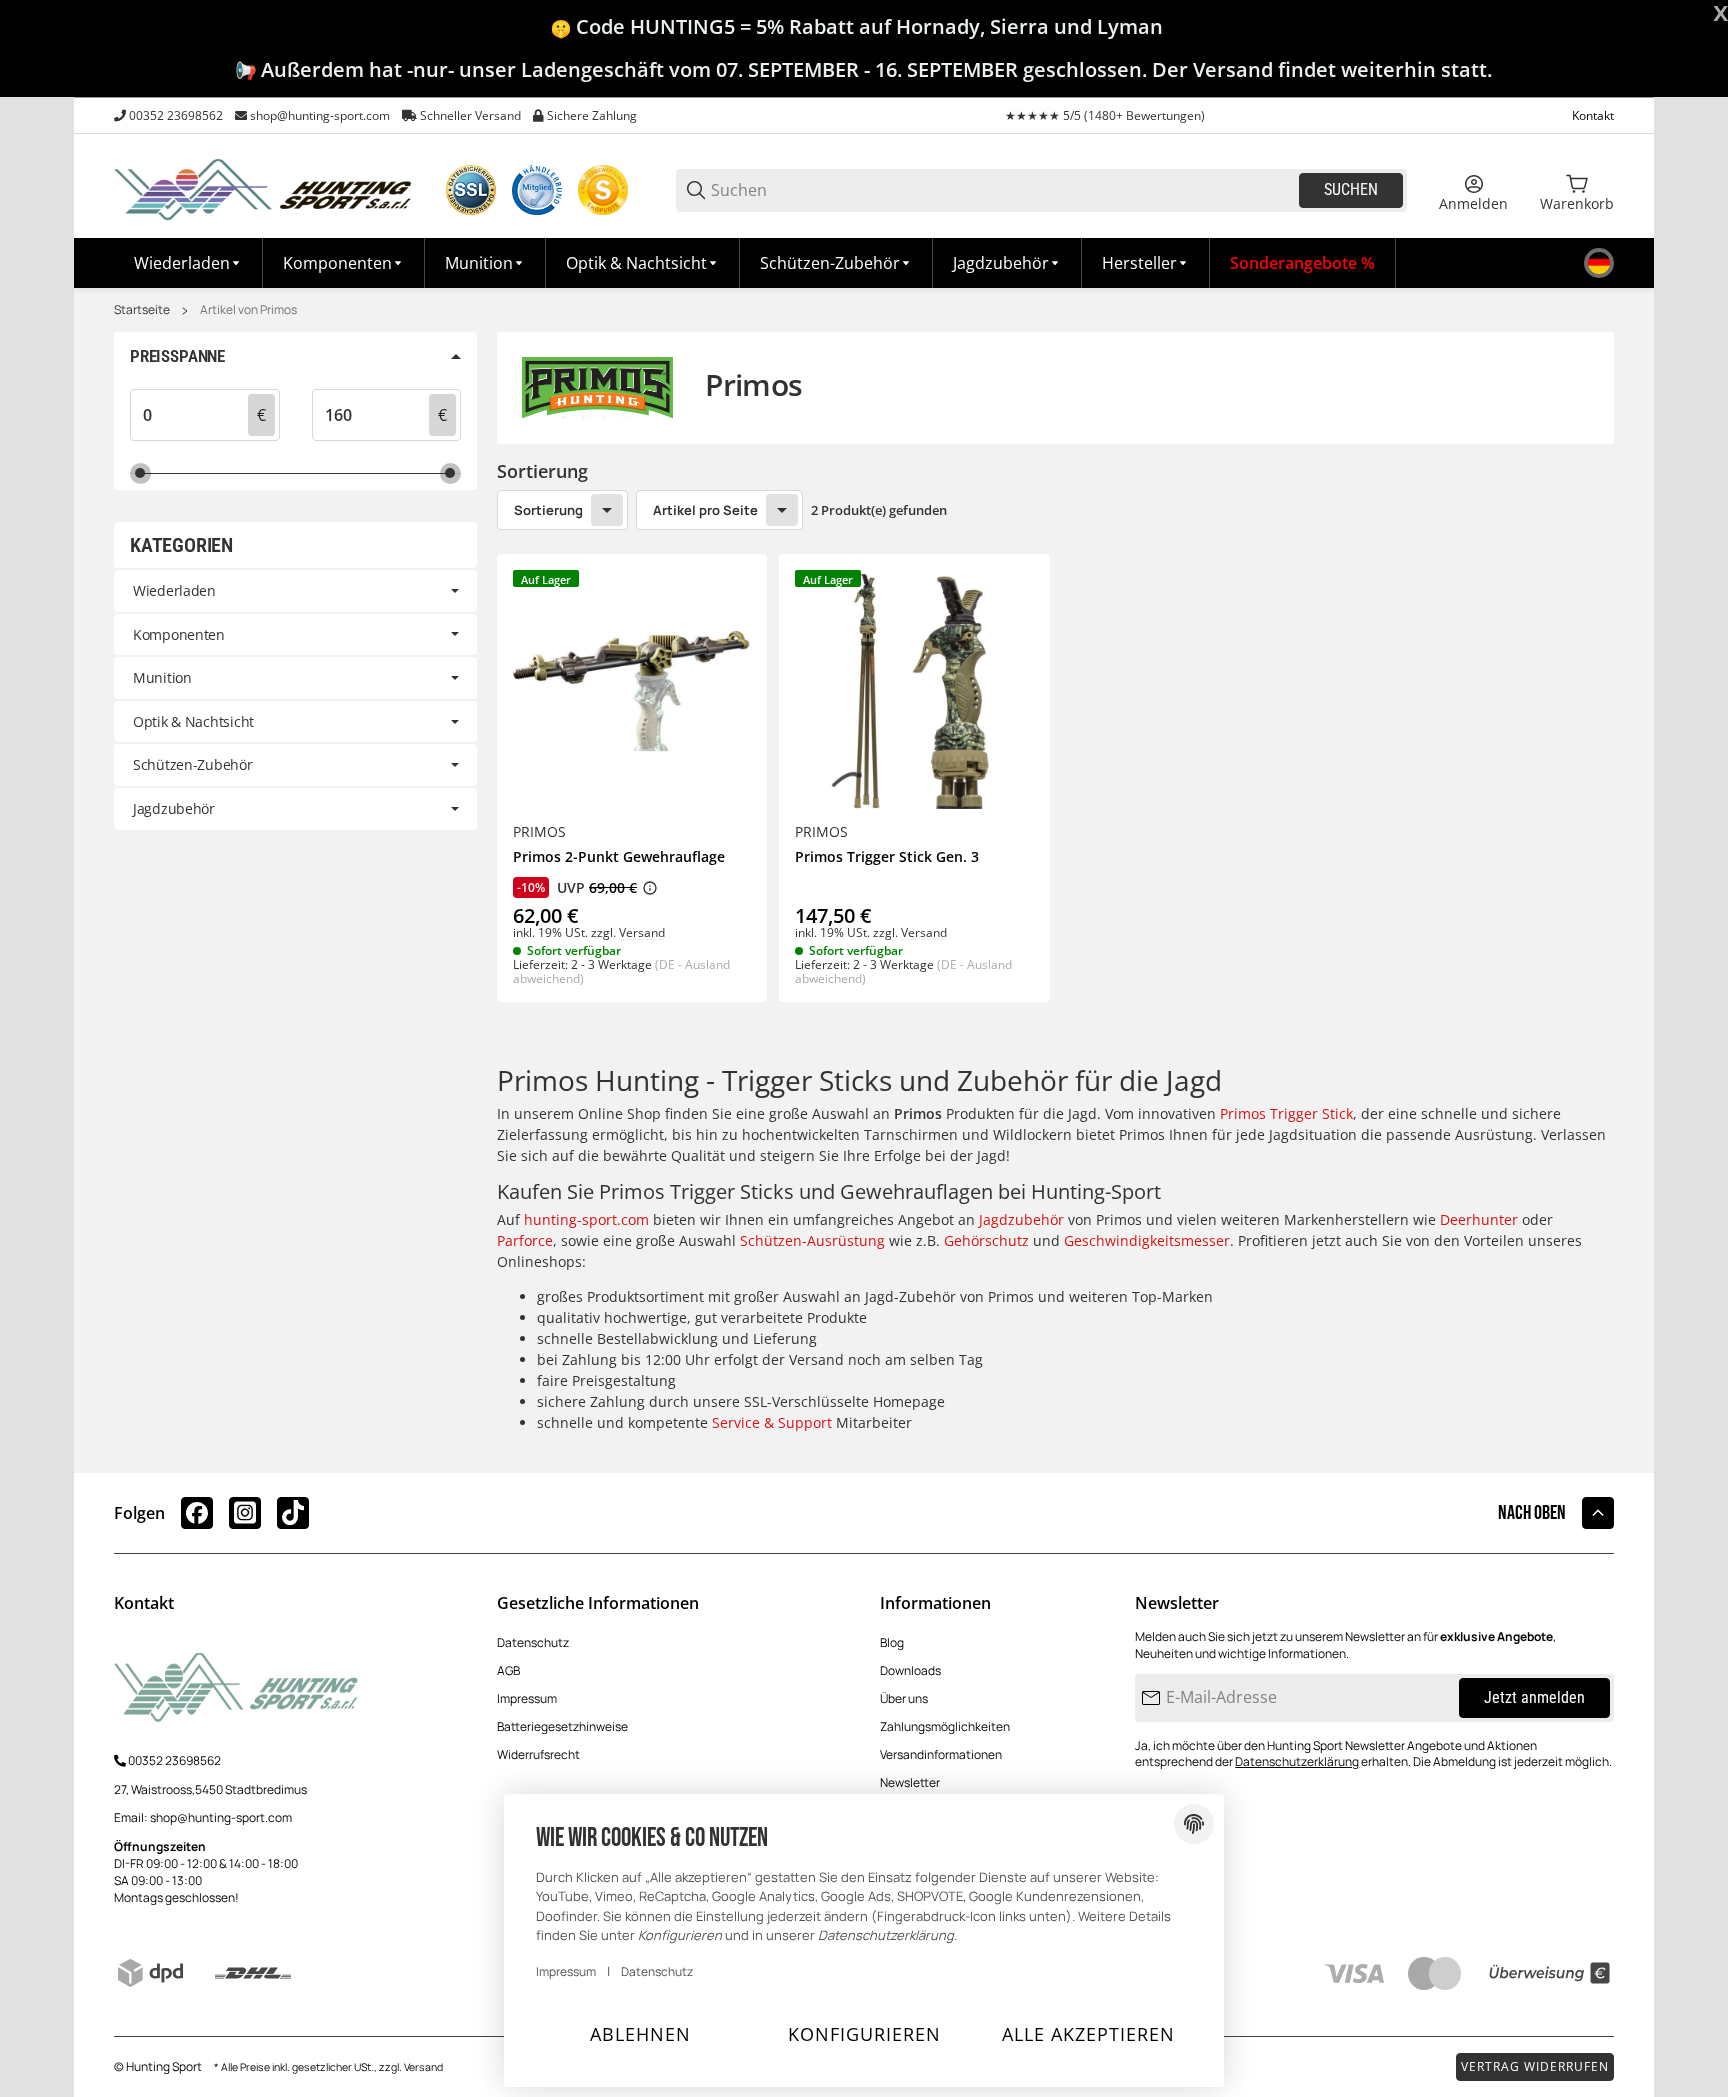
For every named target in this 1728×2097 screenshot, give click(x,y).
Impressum (527, 1698)
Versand (642, 932)
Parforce (525, 1240)
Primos (539, 832)
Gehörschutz (986, 1240)
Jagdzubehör (1021, 1219)
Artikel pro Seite (705, 510)
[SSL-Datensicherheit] (471, 190)
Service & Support (772, 1422)
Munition (162, 677)
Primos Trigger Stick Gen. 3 (887, 857)
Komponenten (179, 634)
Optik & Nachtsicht (193, 721)
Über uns (904, 1698)
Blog (892, 1642)
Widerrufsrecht (538, 1754)
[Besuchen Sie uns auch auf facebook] (197, 1513)
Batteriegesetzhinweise (562, 1726)
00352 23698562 (176, 115)
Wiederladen (174, 590)
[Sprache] (1599, 263)
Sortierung (548, 510)
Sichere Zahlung (592, 115)
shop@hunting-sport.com (320, 115)
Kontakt (1593, 115)
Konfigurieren (864, 2034)
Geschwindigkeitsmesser (1147, 1240)
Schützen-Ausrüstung (812, 1240)
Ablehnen (640, 2034)
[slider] (140, 473)
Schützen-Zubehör (193, 764)
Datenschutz (533, 1642)
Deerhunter (1479, 1219)
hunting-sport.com (586, 1219)
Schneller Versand (470, 115)
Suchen (1351, 189)
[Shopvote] (603, 190)
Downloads (910, 1670)
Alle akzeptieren (1088, 2034)
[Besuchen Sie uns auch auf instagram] (245, 1513)
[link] (295, 591)
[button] (1146, 263)
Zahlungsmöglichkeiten (945, 1726)
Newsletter (910, 1782)
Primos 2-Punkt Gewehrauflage (619, 857)
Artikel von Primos (248, 310)
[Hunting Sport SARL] (264, 188)
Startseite (142, 310)
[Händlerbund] (537, 190)
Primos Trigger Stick (1286, 1113)
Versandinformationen (941, 1754)
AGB (508, 1670)
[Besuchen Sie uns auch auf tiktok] (293, 1513)
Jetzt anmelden (1534, 1697)
